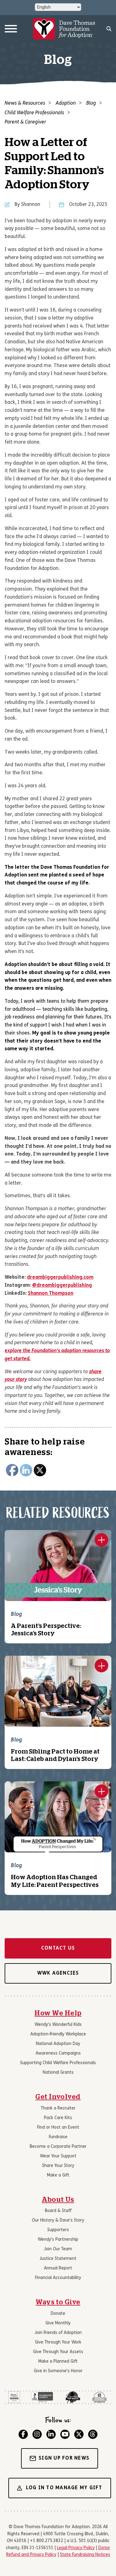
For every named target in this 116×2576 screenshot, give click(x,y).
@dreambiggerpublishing (62, 1286)
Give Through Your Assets (58, 2352)
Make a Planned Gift (58, 2362)
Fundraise (58, 2137)
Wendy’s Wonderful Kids (58, 2025)
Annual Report (58, 2268)
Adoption (66, 103)
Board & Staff (58, 2211)
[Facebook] (23, 2434)
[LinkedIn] (51, 2434)
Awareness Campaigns (58, 2053)
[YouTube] (65, 2434)
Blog (91, 103)
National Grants (58, 2073)
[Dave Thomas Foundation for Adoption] (64, 29)
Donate (58, 2314)
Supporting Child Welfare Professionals (58, 2063)
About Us (58, 2200)
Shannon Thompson (51, 1294)
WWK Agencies (58, 1973)
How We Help (58, 2013)
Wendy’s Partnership (58, 2240)
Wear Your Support (58, 2156)
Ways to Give (58, 2302)
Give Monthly (58, 2323)
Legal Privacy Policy (76, 2548)
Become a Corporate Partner (58, 2147)
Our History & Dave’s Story (58, 2221)
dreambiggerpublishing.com (60, 1278)
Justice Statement (58, 2259)
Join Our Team (58, 2249)
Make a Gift (58, 2175)
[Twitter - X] (79, 2434)
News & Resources (25, 103)
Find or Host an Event (58, 2128)
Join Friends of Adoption (58, 2333)
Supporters (58, 2230)
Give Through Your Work (58, 2342)
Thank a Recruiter (58, 2108)
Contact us (58, 1948)
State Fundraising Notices (85, 2555)
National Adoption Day (58, 2044)
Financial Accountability (58, 2278)
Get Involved (58, 2097)
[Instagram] (37, 2434)
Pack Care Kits (58, 2118)
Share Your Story (58, 2166)
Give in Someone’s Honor (58, 2371)
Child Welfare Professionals (34, 113)
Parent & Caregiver (25, 122)
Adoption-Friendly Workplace (58, 2034)
